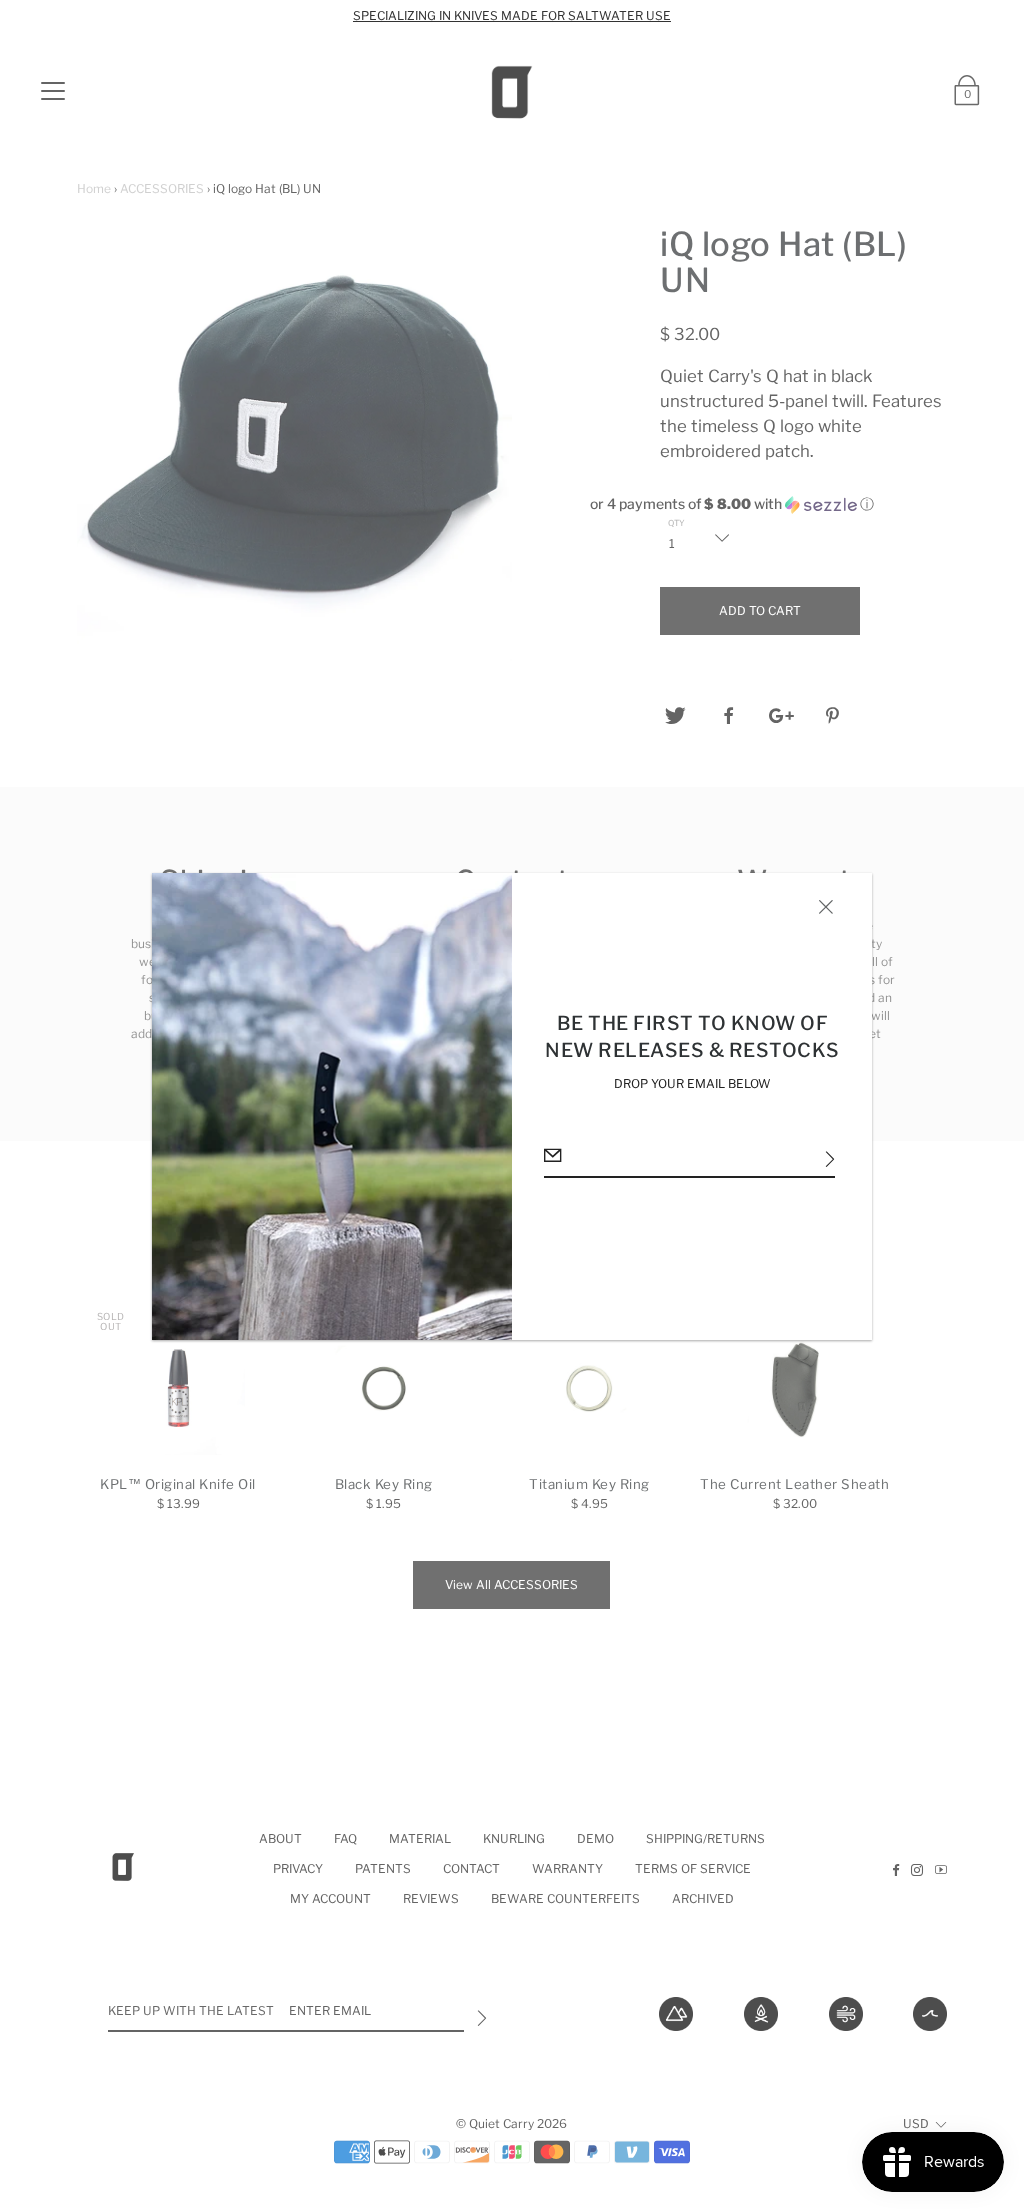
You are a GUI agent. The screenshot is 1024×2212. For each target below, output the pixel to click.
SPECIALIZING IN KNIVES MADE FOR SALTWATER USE (512, 15)
